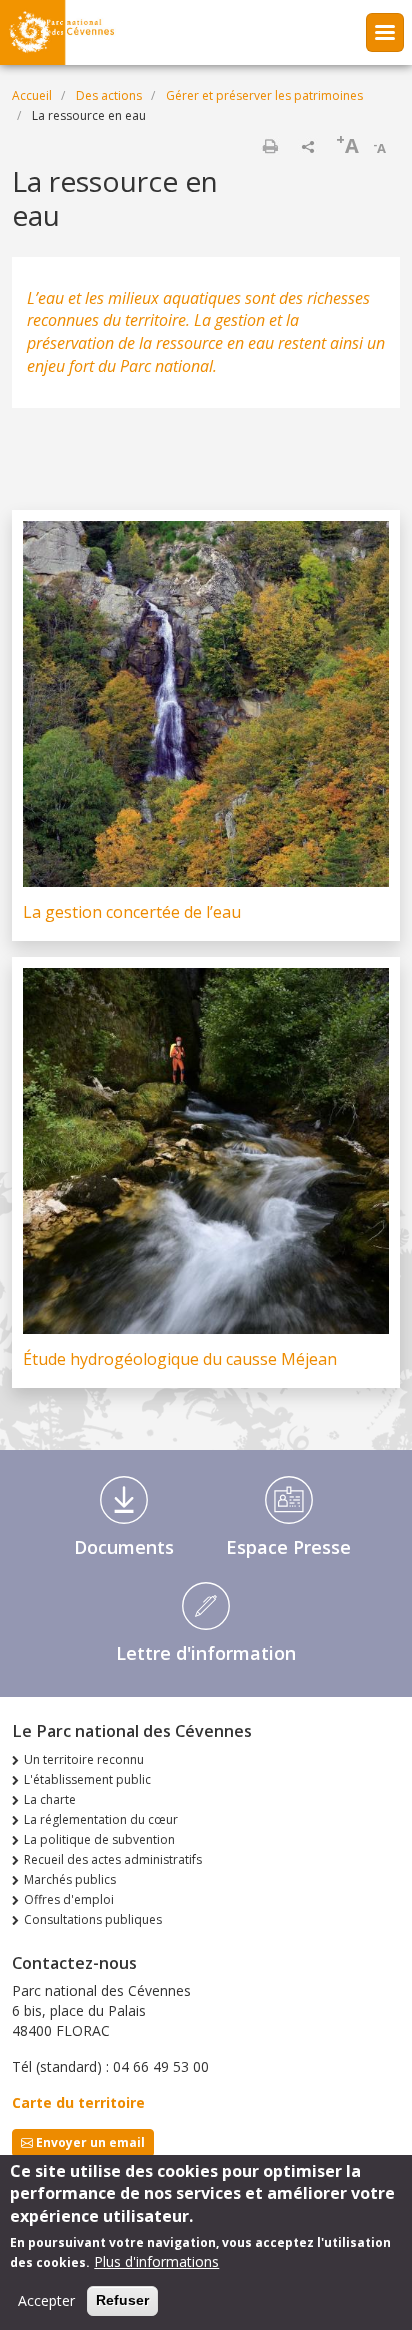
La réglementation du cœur (101, 1819)
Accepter (46, 2300)
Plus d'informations (156, 2261)
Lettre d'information (206, 1653)
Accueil (32, 95)
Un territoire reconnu (84, 1759)
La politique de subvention (99, 1839)
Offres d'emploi (69, 1899)
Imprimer (270, 146)
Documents (124, 1547)
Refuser (122, 2300)
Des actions (109, 95)
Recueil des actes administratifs (113, 1859)
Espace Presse (288, 1547)
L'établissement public (87, 1779)
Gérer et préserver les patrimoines (264, 95)
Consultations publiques (93, 1919)
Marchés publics (70, 1879)
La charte (50, 1799)
